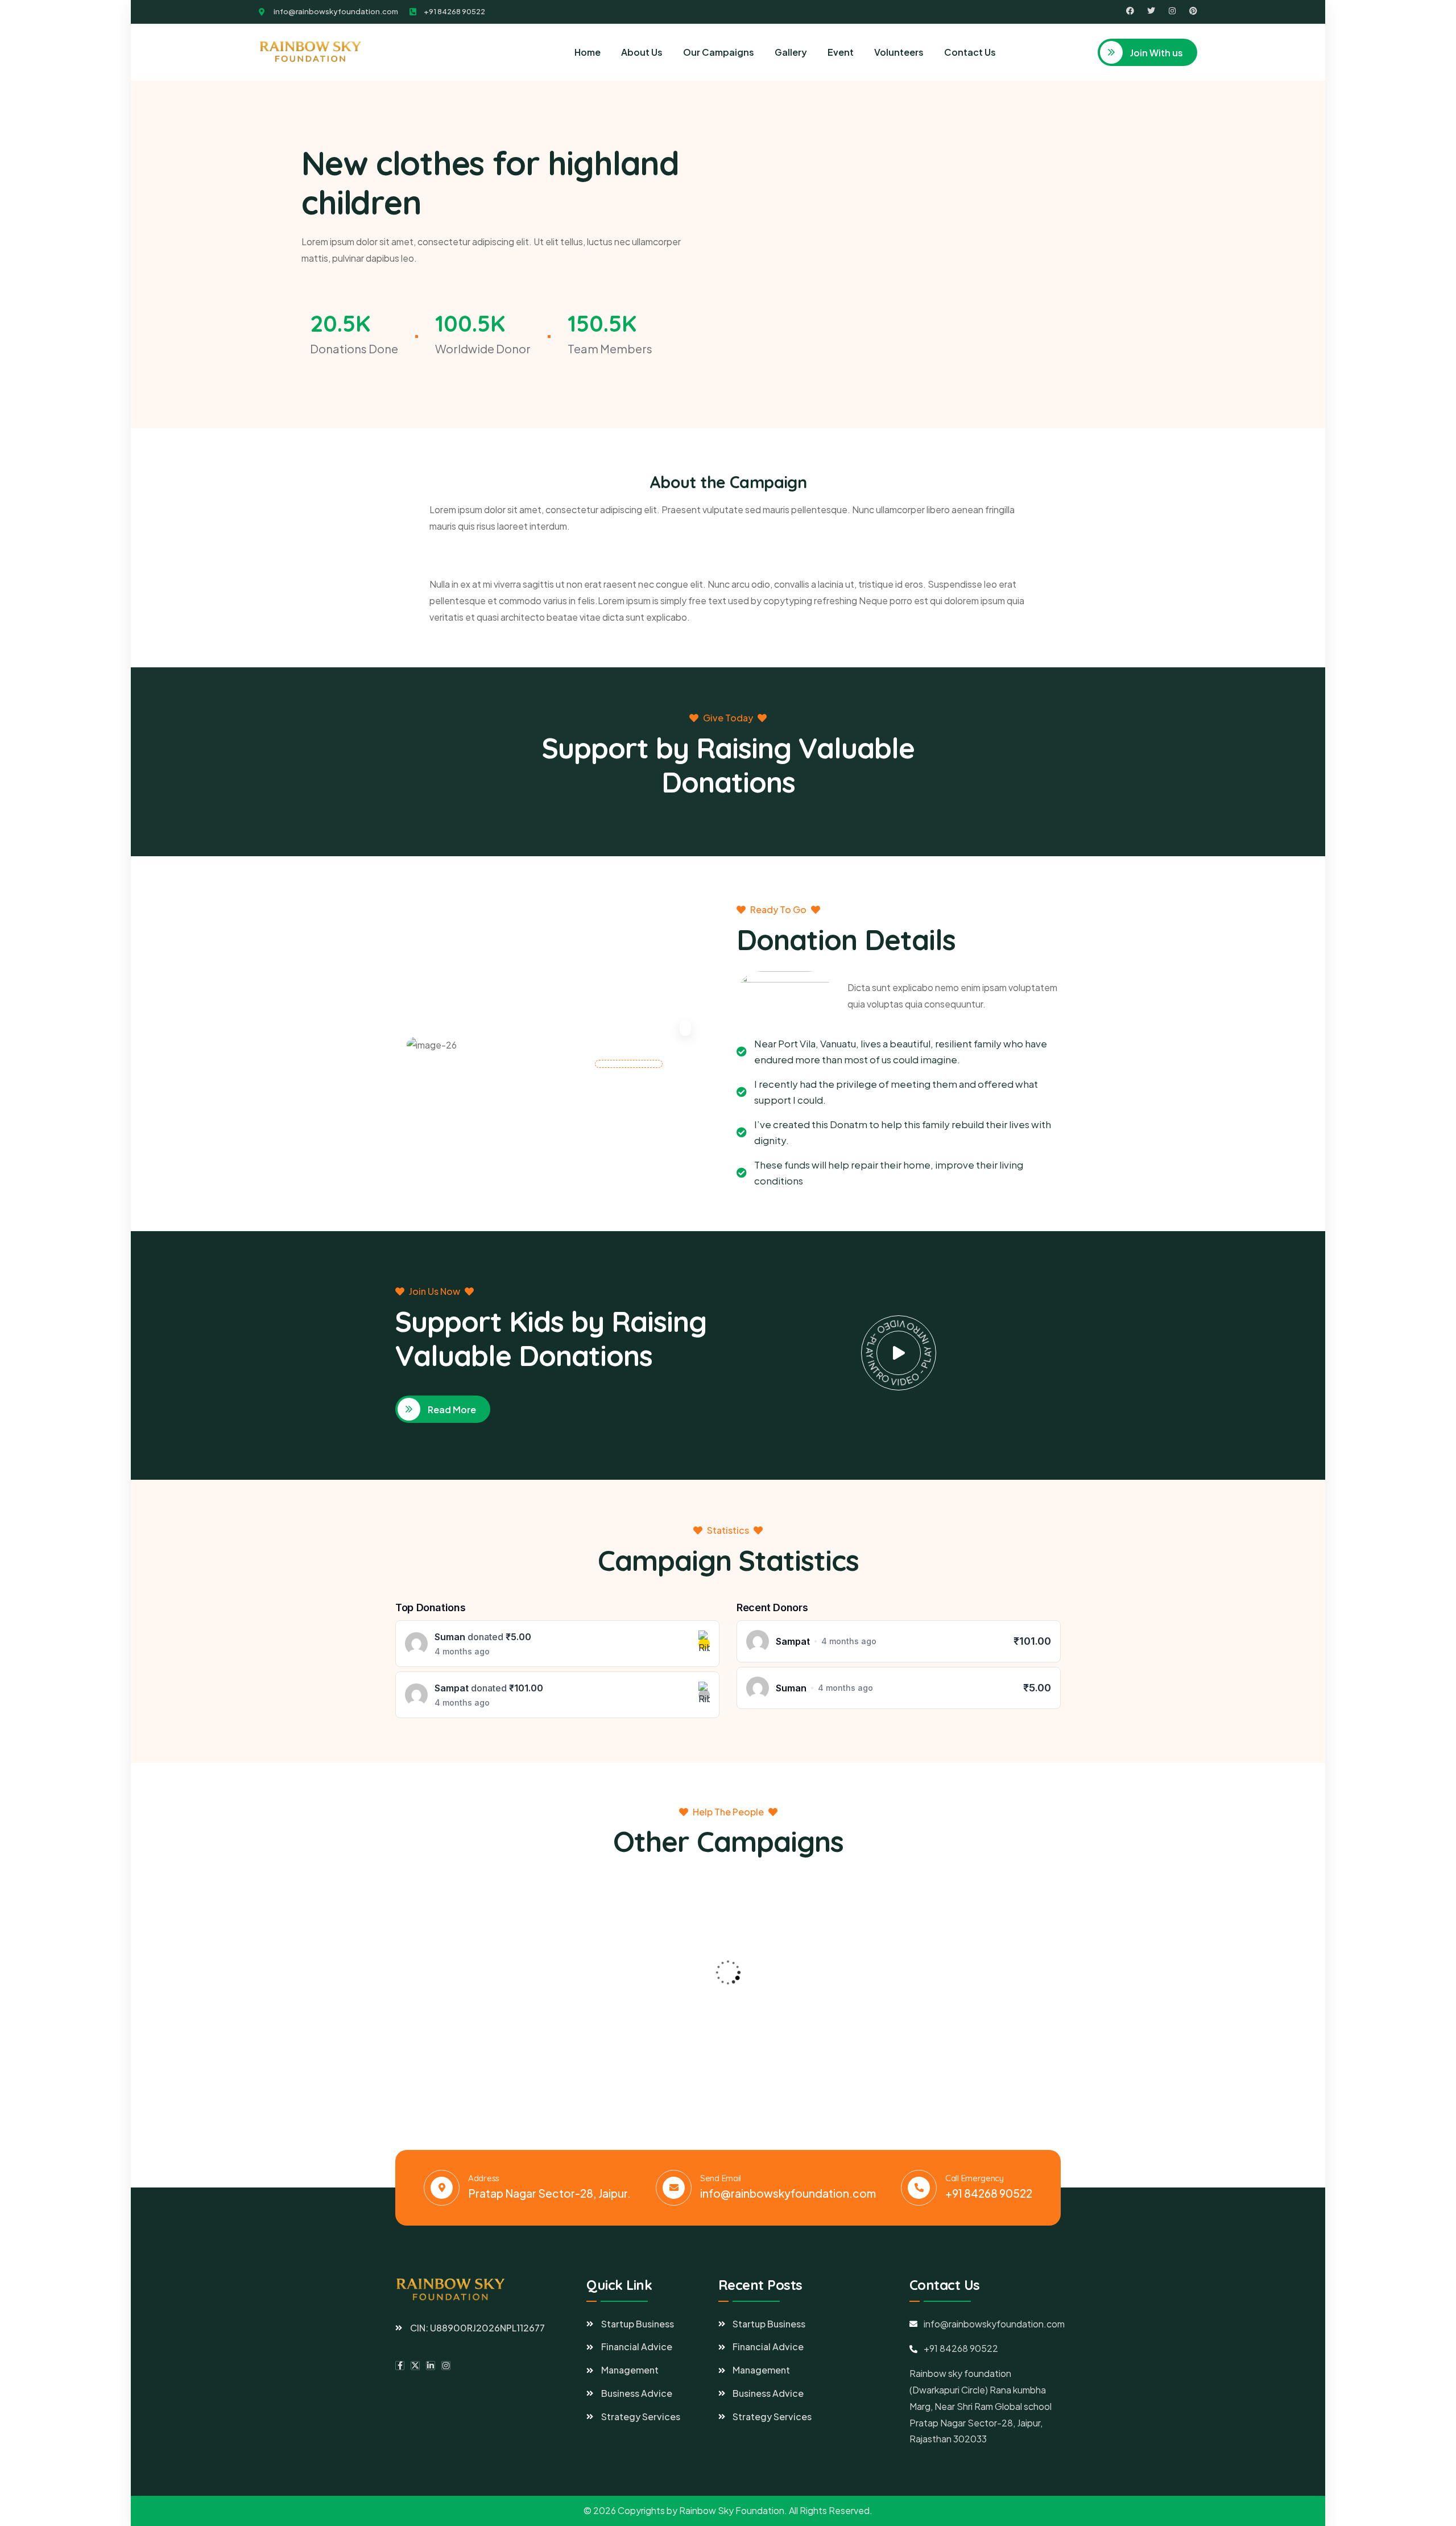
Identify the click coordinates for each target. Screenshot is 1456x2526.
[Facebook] (1130, 11)
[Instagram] (1172, 11)
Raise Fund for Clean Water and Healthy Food (470, 2032)
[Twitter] (1151, 11)
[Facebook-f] (400, 2366)
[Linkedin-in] (431, 2366)
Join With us (1156, 53)
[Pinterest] (1193, 11)
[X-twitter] (415, 2366)
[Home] (312, 52)
